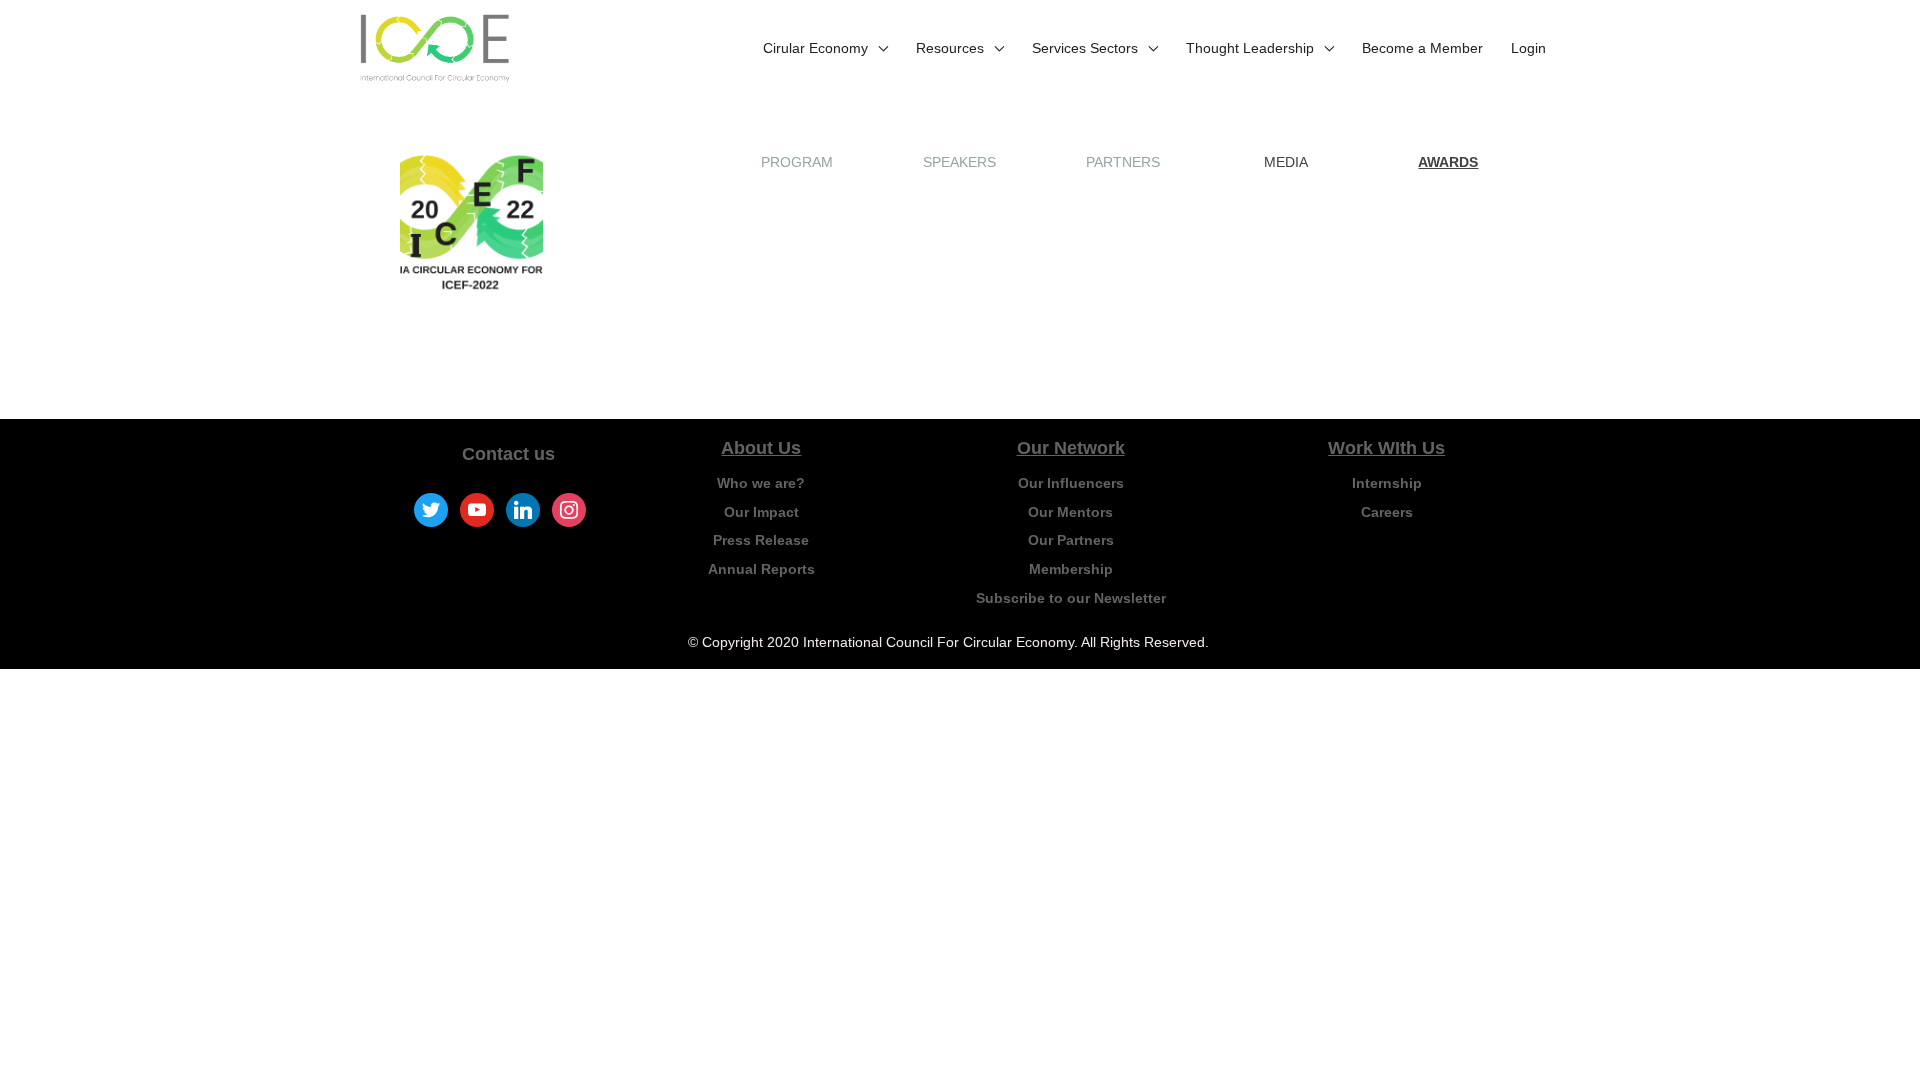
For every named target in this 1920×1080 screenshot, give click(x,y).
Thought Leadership (1250, 48)
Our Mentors (1070, 512)
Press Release (761, 540)
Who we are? (761, 483)
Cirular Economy (815, 48)
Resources (950, 48)
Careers (1387, 512)
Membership (1071, 569)
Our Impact (761, 512)
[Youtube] (477, 509)
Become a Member (1422, 48)
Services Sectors (1085, 48)
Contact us (508, 454)
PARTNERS (1123, 162)
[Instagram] (569, 509)
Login (1528, 48)
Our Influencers (1071, 483)
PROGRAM (797, 162)
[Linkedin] (523, 509)
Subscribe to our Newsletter (1071, 598)
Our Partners (1071, 540)
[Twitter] (431, 509)
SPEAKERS (959, 162)
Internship (1387, 483)
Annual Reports (761, 569)
